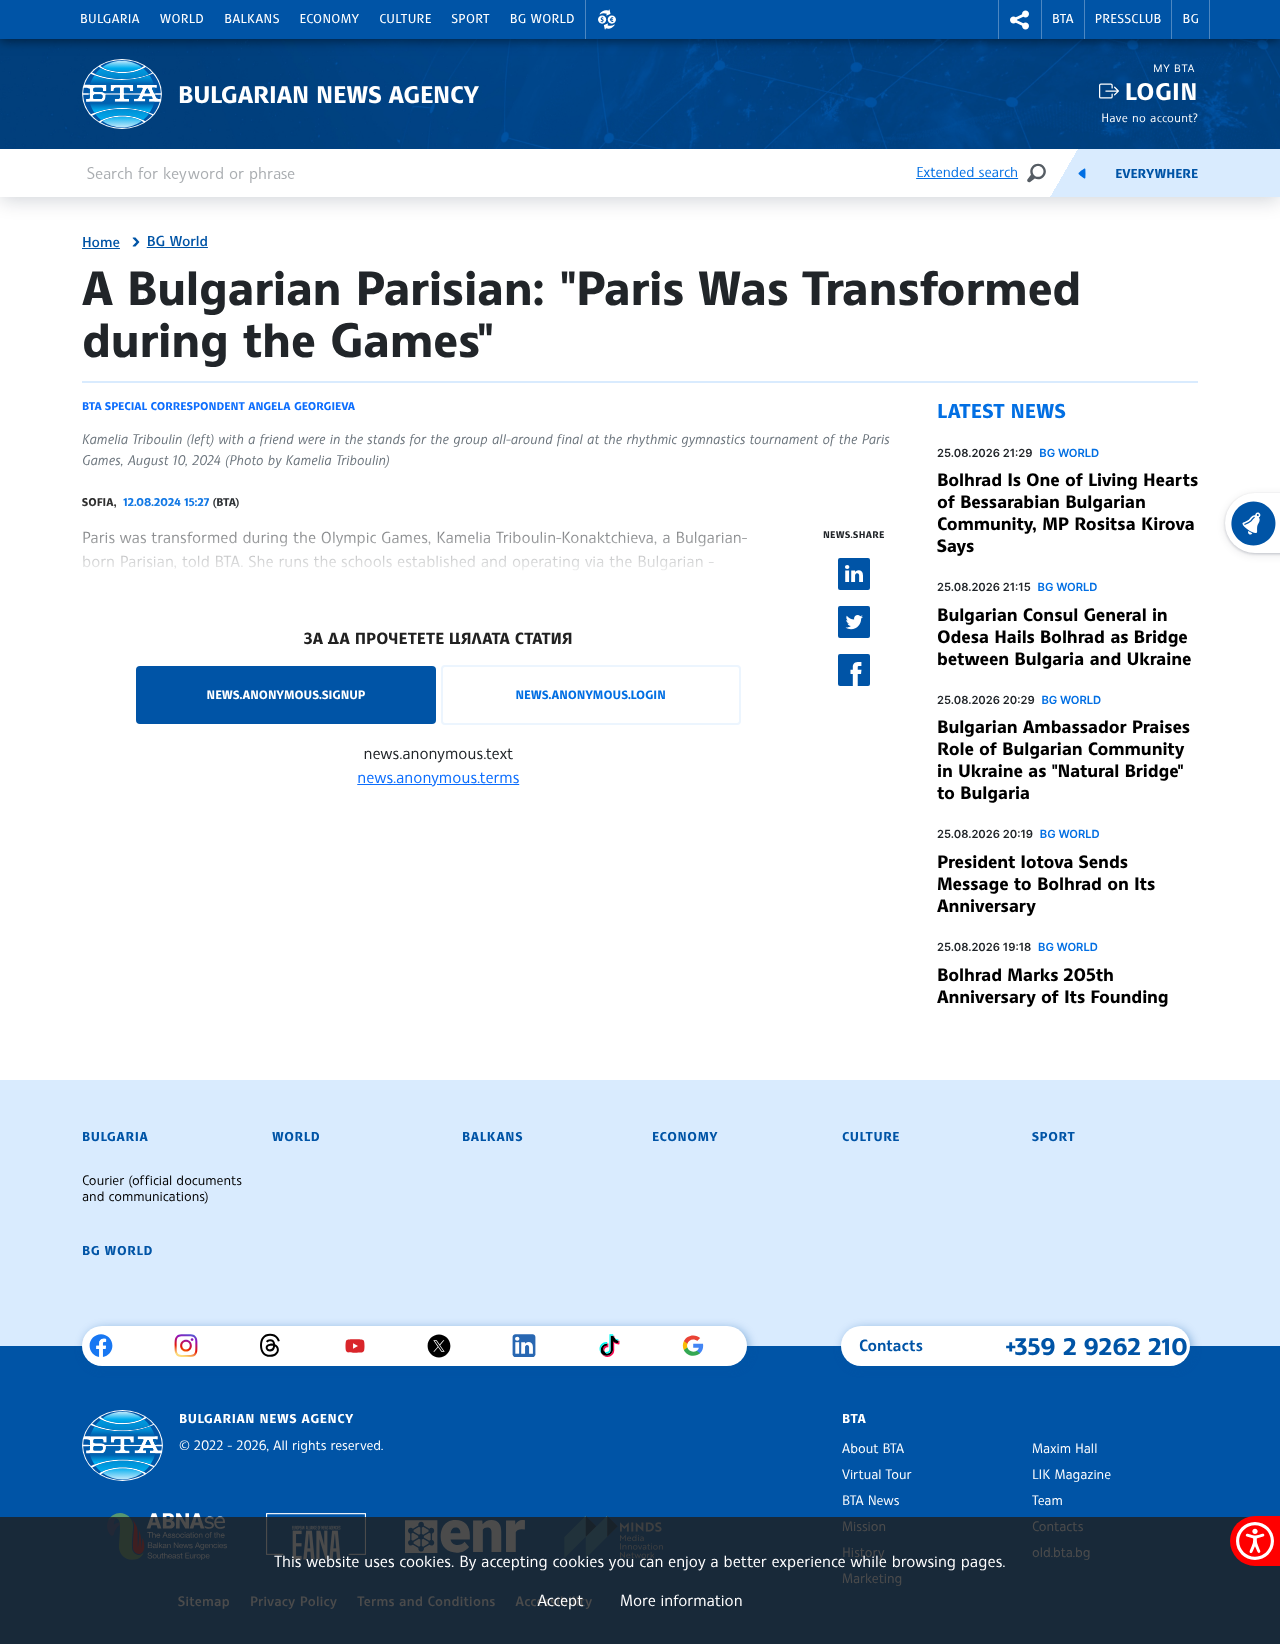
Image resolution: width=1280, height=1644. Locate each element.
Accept (560, 1600)
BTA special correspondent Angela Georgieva (218, 406)
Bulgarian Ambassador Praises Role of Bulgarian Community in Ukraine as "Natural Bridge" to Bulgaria (1063, 760)
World (182, 19)
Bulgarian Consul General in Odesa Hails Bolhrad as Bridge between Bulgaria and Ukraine (1064, 637)
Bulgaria (110, 19)
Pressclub (1128, 19)
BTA (1063, 19)
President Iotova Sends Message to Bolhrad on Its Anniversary (1046, 884)
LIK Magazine (1071, 1475)
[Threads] (277, 1346)
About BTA (873, 1449)
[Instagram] (193, 1346)
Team (1047, 1501)
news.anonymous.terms (438, 777)
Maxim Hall (1064, 1449)
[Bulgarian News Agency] (122, 1445)
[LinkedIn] (531, 1346)
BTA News (870, 1501)
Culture (405, 19)
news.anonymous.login (590, 694)
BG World (542, 19)
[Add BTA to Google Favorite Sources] (700, 1346)
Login (1161, 91)
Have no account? (1149, 117)
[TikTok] (616, 1346)
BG (1190, 19)
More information (681, 1600)
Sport (471, 19)
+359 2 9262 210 (1096, 1346)
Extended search (967, 172)
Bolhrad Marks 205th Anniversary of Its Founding (1053, 986)
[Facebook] (108, 1346)
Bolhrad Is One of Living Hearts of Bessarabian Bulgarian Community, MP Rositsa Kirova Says (1067, 513)
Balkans (251, 19)
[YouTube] (362, 1346)
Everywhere (1156, 174)
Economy (330, 19)
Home (101, 243)
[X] (446, 1346)
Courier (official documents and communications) (162, 1189)
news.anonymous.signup (286, 694)
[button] (607, 19)
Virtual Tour (877, 1475)
